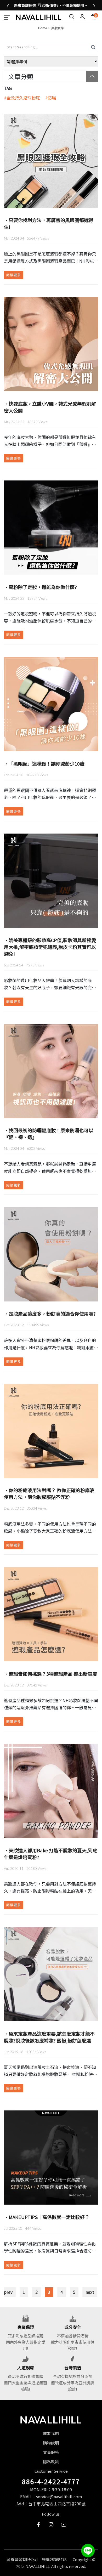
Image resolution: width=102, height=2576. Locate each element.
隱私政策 (51, 2462)
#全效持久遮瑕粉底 (24, 98)
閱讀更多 (14, 275)
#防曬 (53, 98)
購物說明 (51, 2443)
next (90, 2292)
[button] (8, 5)
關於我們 (51, 2433)
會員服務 (51, 2452)
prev (8, 2292)
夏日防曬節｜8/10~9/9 (52, 5)
